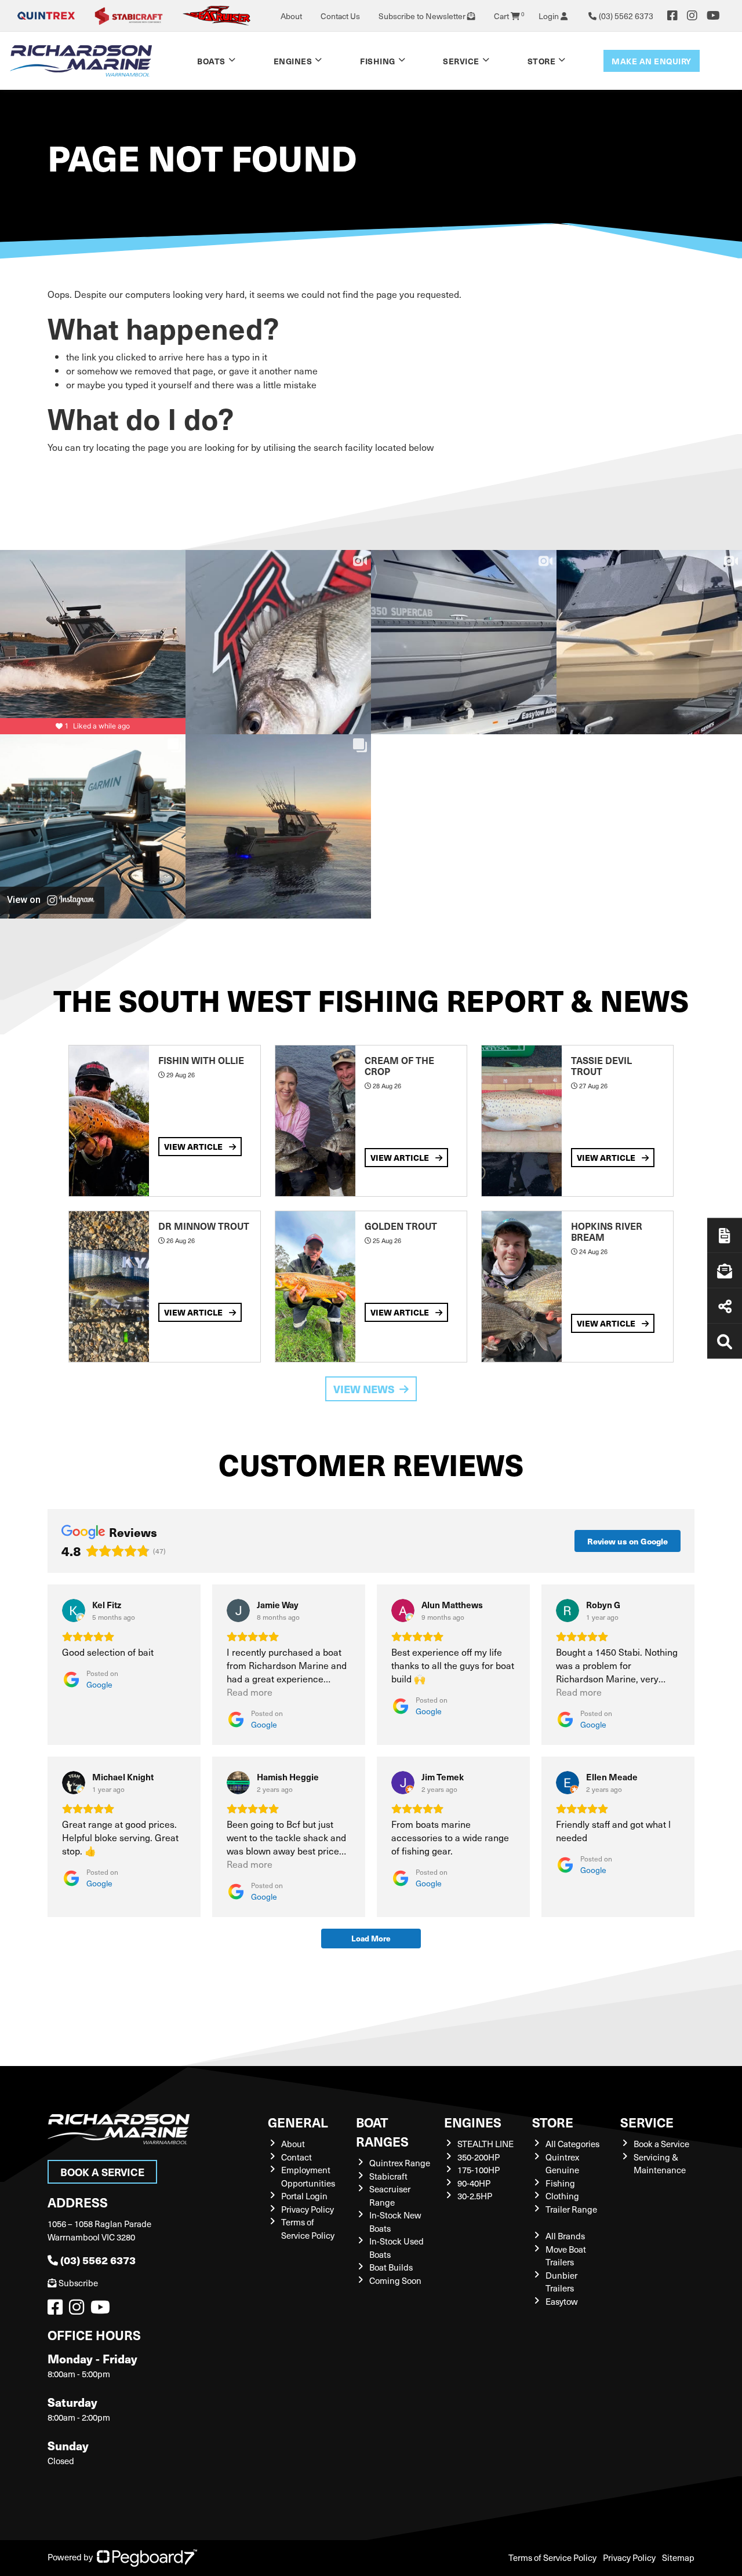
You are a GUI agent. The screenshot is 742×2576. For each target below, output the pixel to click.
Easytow (562, 2301)
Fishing (378, 61)
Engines (473, 2122)
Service (647, 2122)
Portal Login (304, 2196)
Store (542, 61)
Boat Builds (391, 2267)
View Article (194, 1146)
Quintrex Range (400, 2163)
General (298, 2122)
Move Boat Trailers (566, 2256)
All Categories (572, 2144)
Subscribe (78, 2283)
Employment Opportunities (308, 2176)
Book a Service (102, 2172)
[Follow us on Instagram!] (79, 2310)
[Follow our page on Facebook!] (672, 16)
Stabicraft (388, 2176)
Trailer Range (571, 2209)
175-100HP (479, 2170)
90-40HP (474, 2183)
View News (364, 1389)
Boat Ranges (382, 2132)
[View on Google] (74, 1611)
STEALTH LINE (485, 2144)
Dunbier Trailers (561, 2282)
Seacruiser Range (390, 2196)
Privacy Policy (308, 2209)
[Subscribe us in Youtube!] (103, 2310)
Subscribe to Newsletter (423, 16)
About (291, 16)
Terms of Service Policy (308, 2229)
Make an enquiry (652, 61)
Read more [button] (250, 1692)
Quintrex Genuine (562, 2164)
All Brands (565, 2236)
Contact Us (340, 16)
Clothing (562, 2196)
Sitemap (678, 2557)
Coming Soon (395, 2280)
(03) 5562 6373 (98, 2260)
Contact (297, 2157)
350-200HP (479, 2157)
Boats (211, 61)
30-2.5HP (475, 2196)
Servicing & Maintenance (660, 2164)
